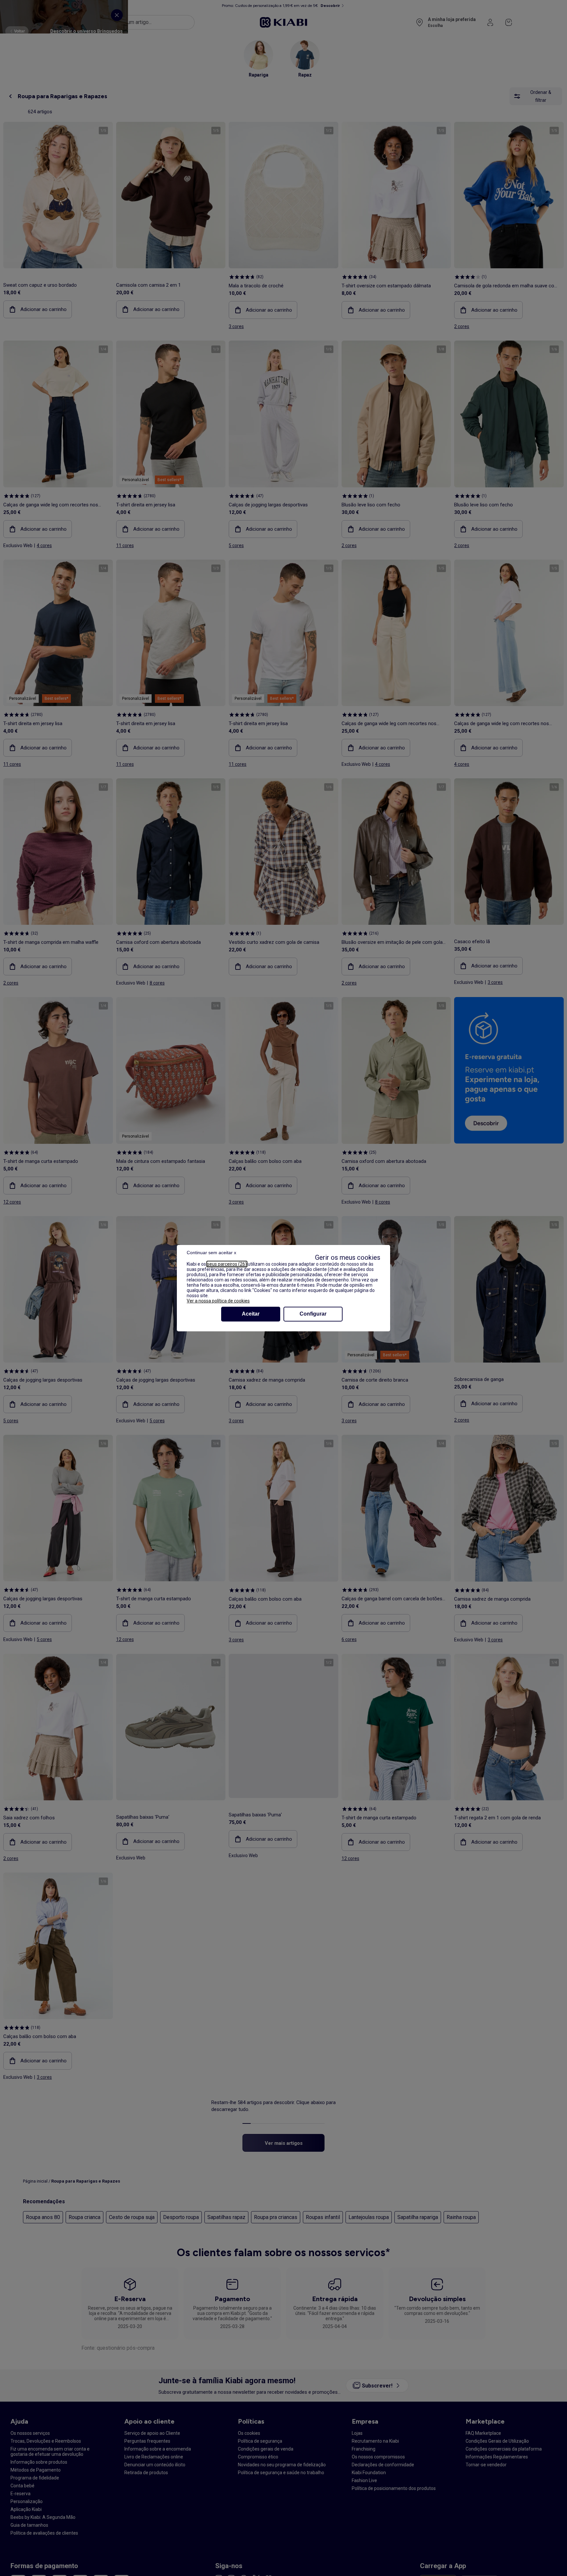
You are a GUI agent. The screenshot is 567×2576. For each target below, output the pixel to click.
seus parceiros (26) (227, 1264)
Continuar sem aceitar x (211, 1253)
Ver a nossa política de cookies (218, 1301)
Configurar (313, 1314)
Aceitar (251, 1314)
